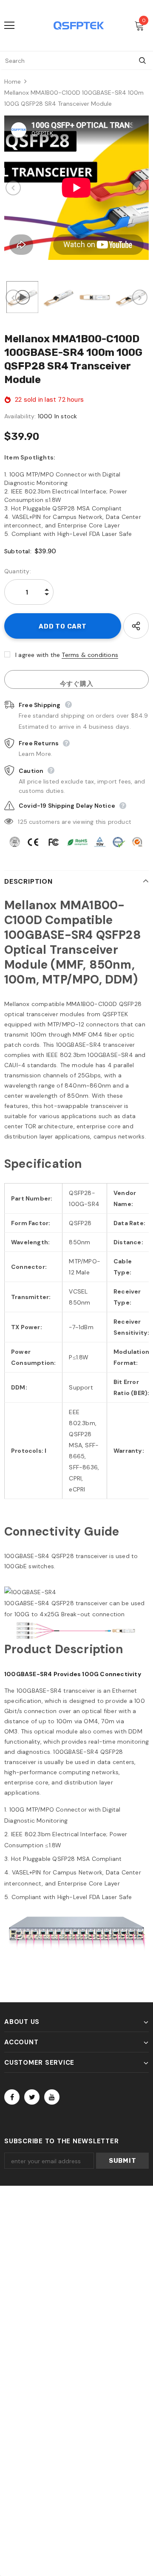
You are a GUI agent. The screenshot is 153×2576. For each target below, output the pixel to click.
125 (23, 822)
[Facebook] (12, 2097)
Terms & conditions (90, 655)
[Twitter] (32, 2097)
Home (13, 82)
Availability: (20, 416)
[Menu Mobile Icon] (9, 25)
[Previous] (13, 188)
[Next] (140, 188)
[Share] (136, 626)
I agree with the (38, 655)
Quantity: (18, 571)
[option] (76, 188)
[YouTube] (52, 2097)
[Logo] (79, 25)
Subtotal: (18, 551)
